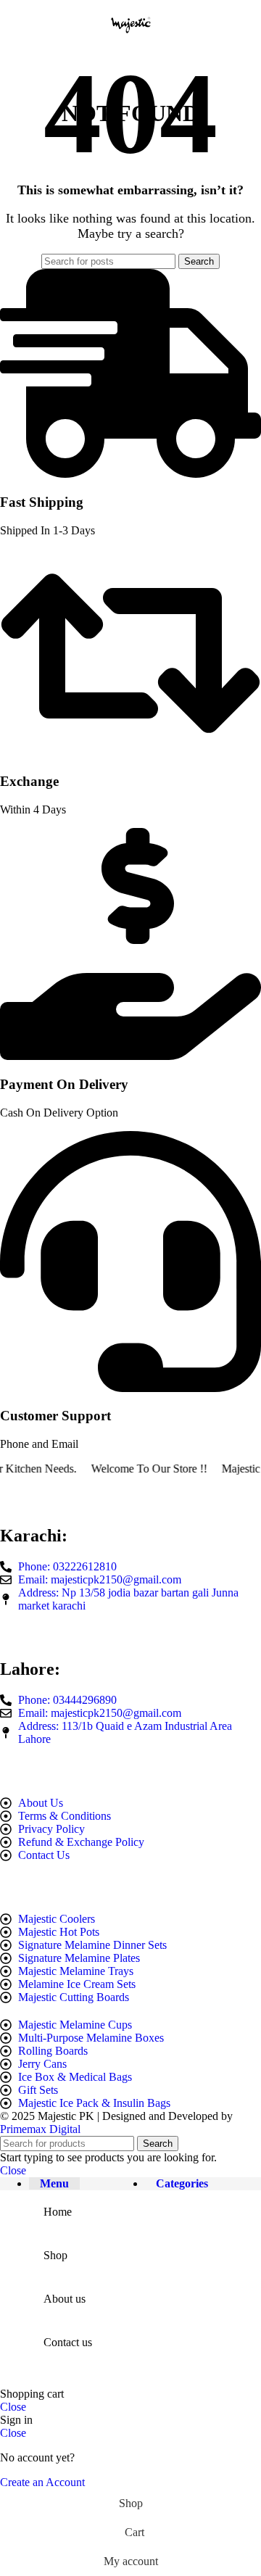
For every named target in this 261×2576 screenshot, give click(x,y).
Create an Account (42, 2482)
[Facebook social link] (8, 1636)
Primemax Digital (40, 2129)
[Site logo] (130, 47)
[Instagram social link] (25, 1636)
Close (13, 2170)
